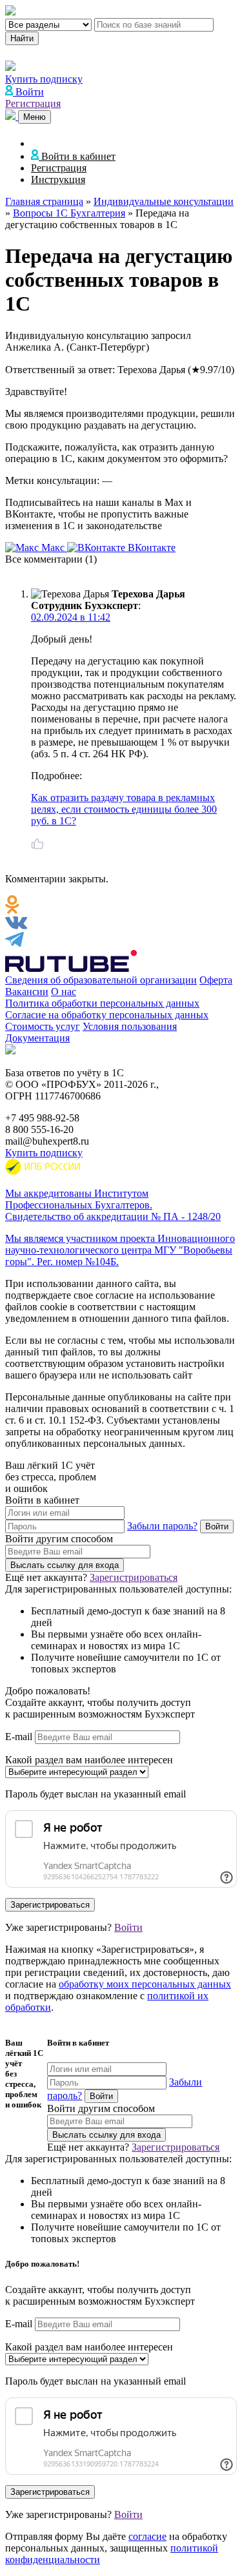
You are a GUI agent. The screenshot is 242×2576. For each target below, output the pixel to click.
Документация (37, 1038)
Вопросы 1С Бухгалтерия (69, 213)
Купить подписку (44, 1153)
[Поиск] (12, 116)
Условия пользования (130, 1026)
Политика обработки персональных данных (102, 1003)
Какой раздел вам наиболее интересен (89, 1760)
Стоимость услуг (43, 1026)
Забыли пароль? (162, 1526)
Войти (128, 1927)
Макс (53, 547)
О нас (64, 992)
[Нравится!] (37, 844)
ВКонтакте (150, 547)
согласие (147, 2536)
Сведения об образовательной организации (101, 980)
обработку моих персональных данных (145, 1984)
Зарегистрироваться (134, 1577)
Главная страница (44, 201)
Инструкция (58, 179)
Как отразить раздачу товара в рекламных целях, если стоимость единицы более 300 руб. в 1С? (124, 809)
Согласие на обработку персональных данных (107, 1015)
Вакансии (27, 992)
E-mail (19, 1737)
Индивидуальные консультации (164, 201)
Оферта (216, 980)
